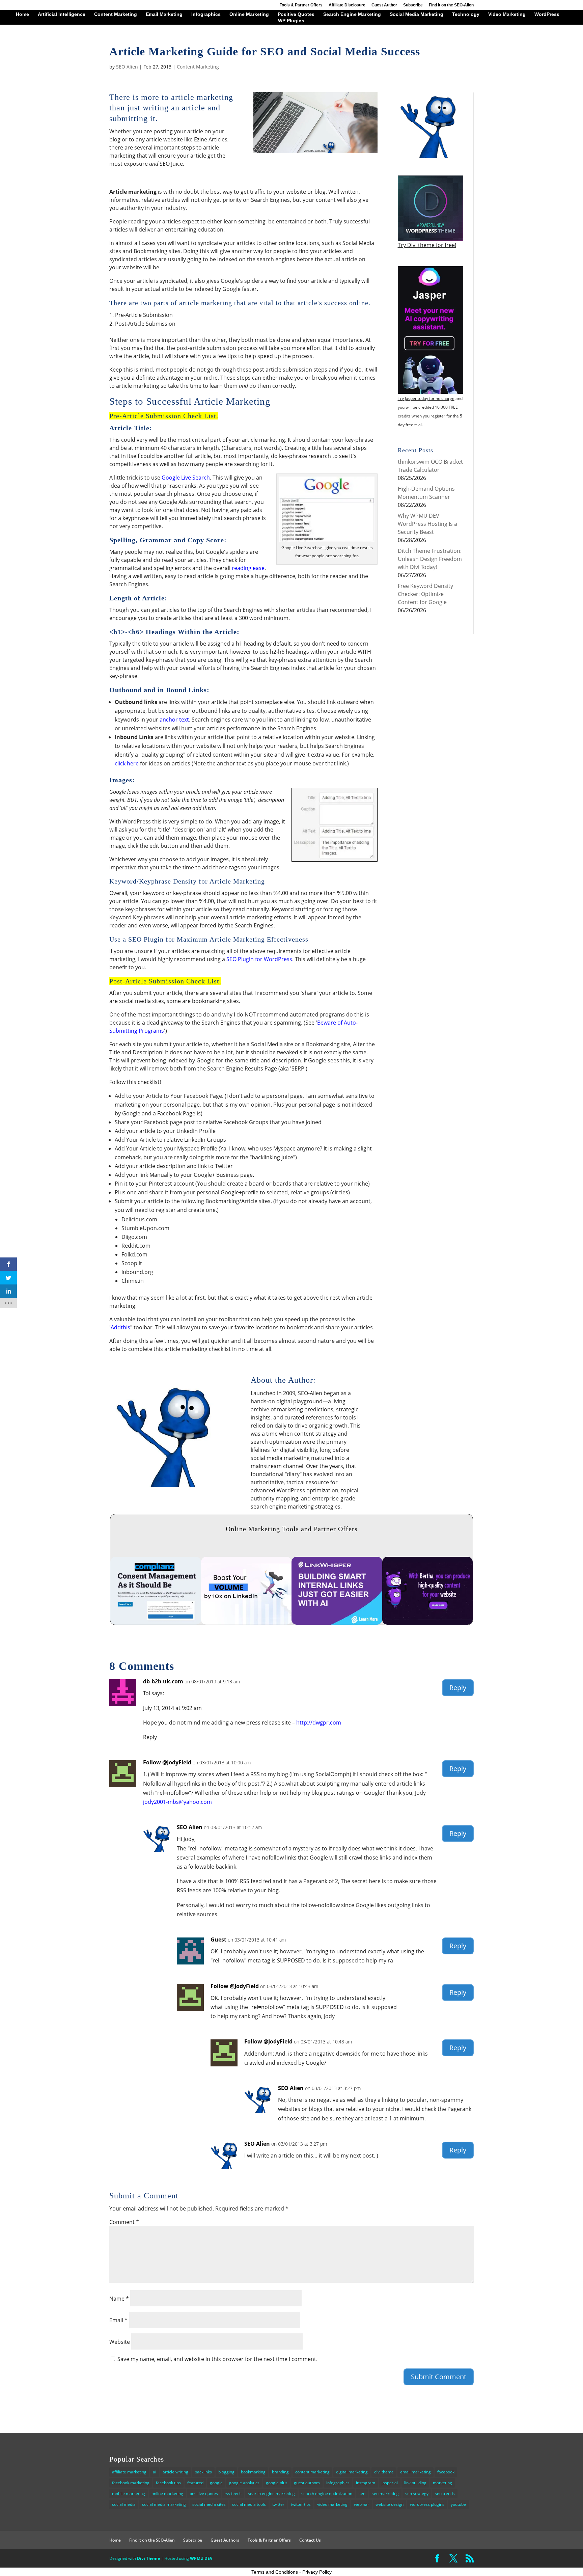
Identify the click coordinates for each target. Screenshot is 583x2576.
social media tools (249, 2504)
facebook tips (168, 2483)
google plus (277, 2483)
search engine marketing (271, 2493)
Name (119, 2299)
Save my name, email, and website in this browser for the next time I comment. (217, 2359)
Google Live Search (186, 478)
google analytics (244, 2483)
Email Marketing (164, 14)
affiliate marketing (129, 2472)
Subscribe (413, 5)
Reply (458, 1688)
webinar (362, 2504)
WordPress (547, 14)
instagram (366, 2483)
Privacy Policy (317, 2572)
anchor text (174, 720)
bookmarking (253, 2472)
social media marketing (164, 2504)
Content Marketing (116, 14)
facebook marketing (131, 2483)
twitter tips (301, 2504)
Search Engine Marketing (352, 14)
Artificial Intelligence (62, 14)
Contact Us (310, 2540)
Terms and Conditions (275, 2572)
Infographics (206, 14)
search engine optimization (327, 2493)
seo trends (445, 2493)
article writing (175, 2472)
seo (362, 2493)
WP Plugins (291, 21)
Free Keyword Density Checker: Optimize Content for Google (425, 594)
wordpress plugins (427, 2504)
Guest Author (384, 5)
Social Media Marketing (417, 14)
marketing (442, 2483)
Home (22, 14)
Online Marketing (249, 14)
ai (155, 2472)
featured (195, 2483)
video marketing (332, 2504)
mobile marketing (129, 2493)
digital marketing (352, 2472)
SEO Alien (127, 67)
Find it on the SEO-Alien (451, 5)
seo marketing (385, 2493)
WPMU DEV (201, 2558)
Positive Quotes (296, 14)
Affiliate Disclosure (347, 5)
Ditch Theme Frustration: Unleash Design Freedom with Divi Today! (430, 559)
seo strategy (417, 2493)
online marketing (167, 2493)
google (216, 2483)
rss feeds (233, 2493)
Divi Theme (148, 2558)
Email (118, 2320)
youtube (458, 2504)
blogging (226, 2472)
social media (124, 2504)
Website (120, 2342)
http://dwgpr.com (319, 1723)
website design (390, 2504)
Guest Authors (225, 2540)
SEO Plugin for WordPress (259, 959)
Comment (124, 2222)
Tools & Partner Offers (301, 5)
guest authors (307, 2483)
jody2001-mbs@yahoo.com (177, 1802)
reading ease (248, 568)
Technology (466, 14)
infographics (338, 2483)
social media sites (209, 2504)
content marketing (312, 2472)
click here (127, 763)
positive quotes (204, 2493)
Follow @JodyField (167, 1762)
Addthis (121, 1327)
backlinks (203, 2472)
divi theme (384, 2472)
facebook (446, 2472)
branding (280, 2472)
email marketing (415, 2472)
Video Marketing (507, 14)
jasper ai (390, 2483)
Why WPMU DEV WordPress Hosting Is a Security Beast (427, 524)
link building (415, 2483)
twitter (278, 2504)
